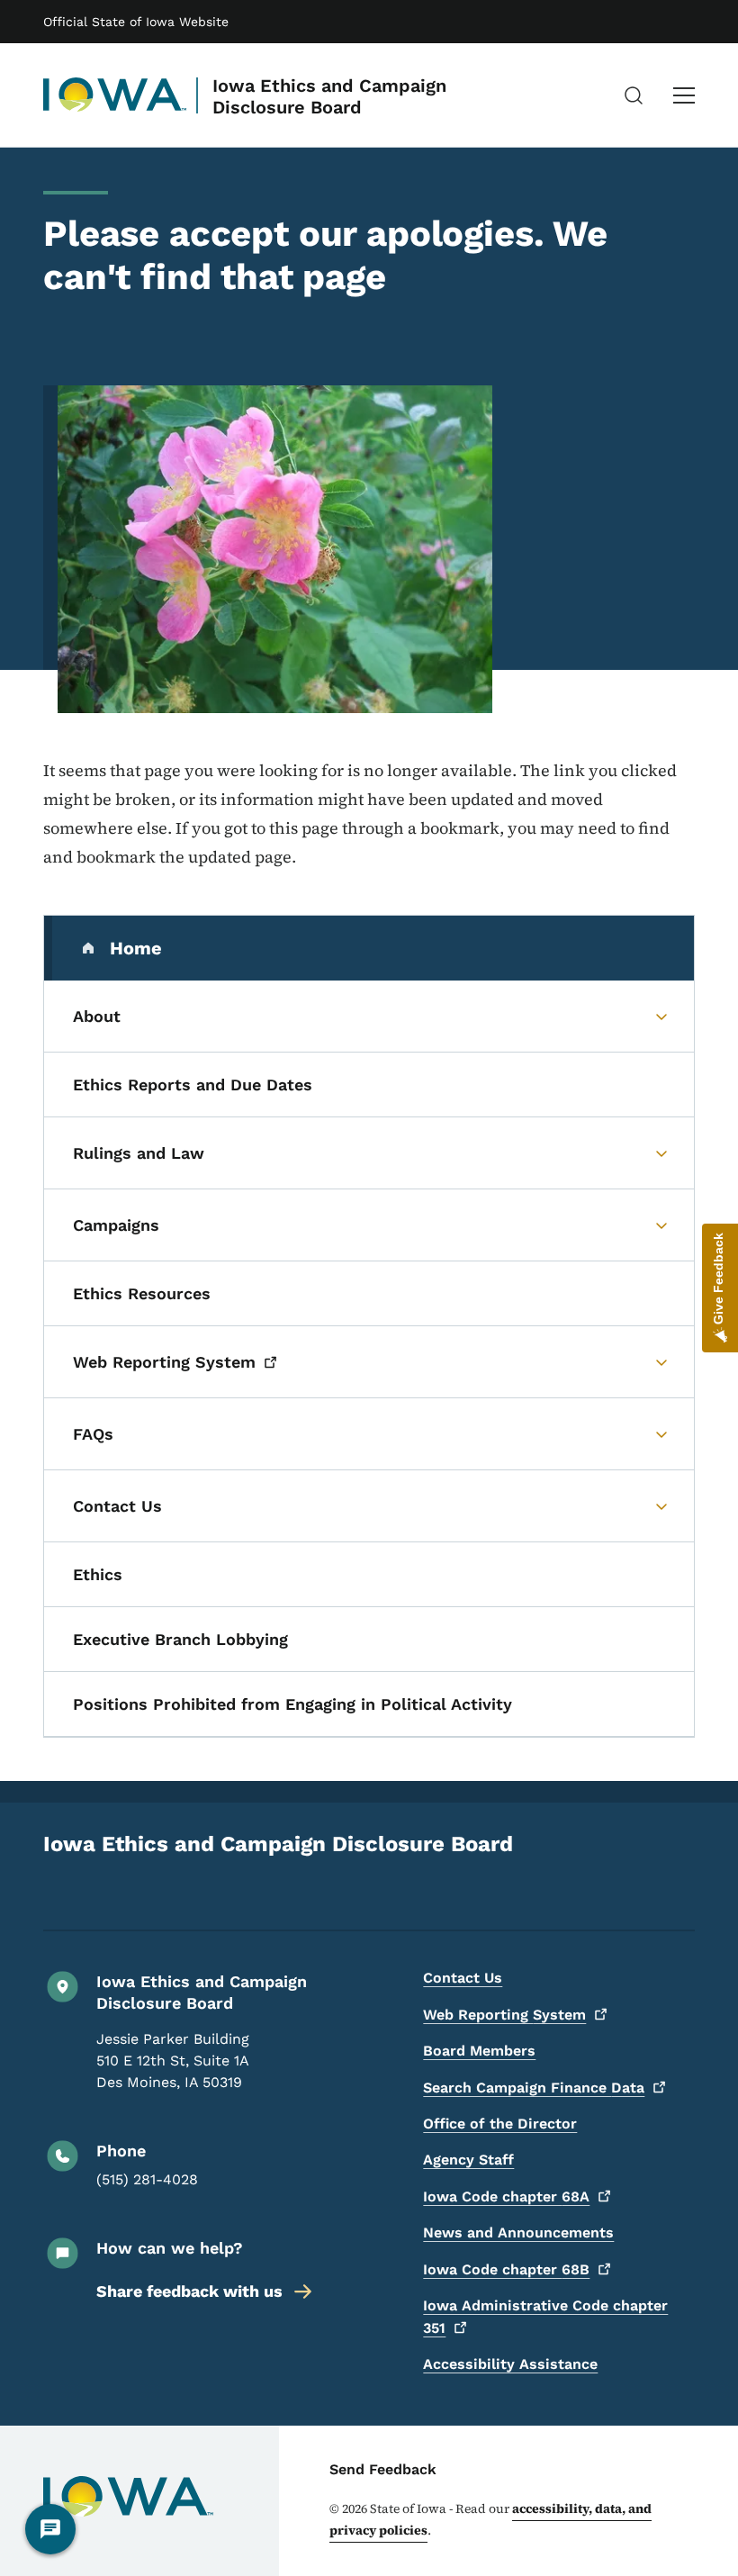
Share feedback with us (189, 2291)
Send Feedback (383, 2469)
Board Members (479, 2051)
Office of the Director (500, 2124)
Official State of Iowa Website (136, 22)
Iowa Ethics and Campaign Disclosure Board (329, 96)
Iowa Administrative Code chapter (545, 2317)
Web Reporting (504, 2015)
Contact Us (463, 1978)
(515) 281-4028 (147, 2179)
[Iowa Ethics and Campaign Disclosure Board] (115, 95)
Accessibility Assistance (510, 2364)
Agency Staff (468, 2160)
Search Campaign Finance (534, 2088)
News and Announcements (518, 2233)
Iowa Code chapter (506, 2196)
